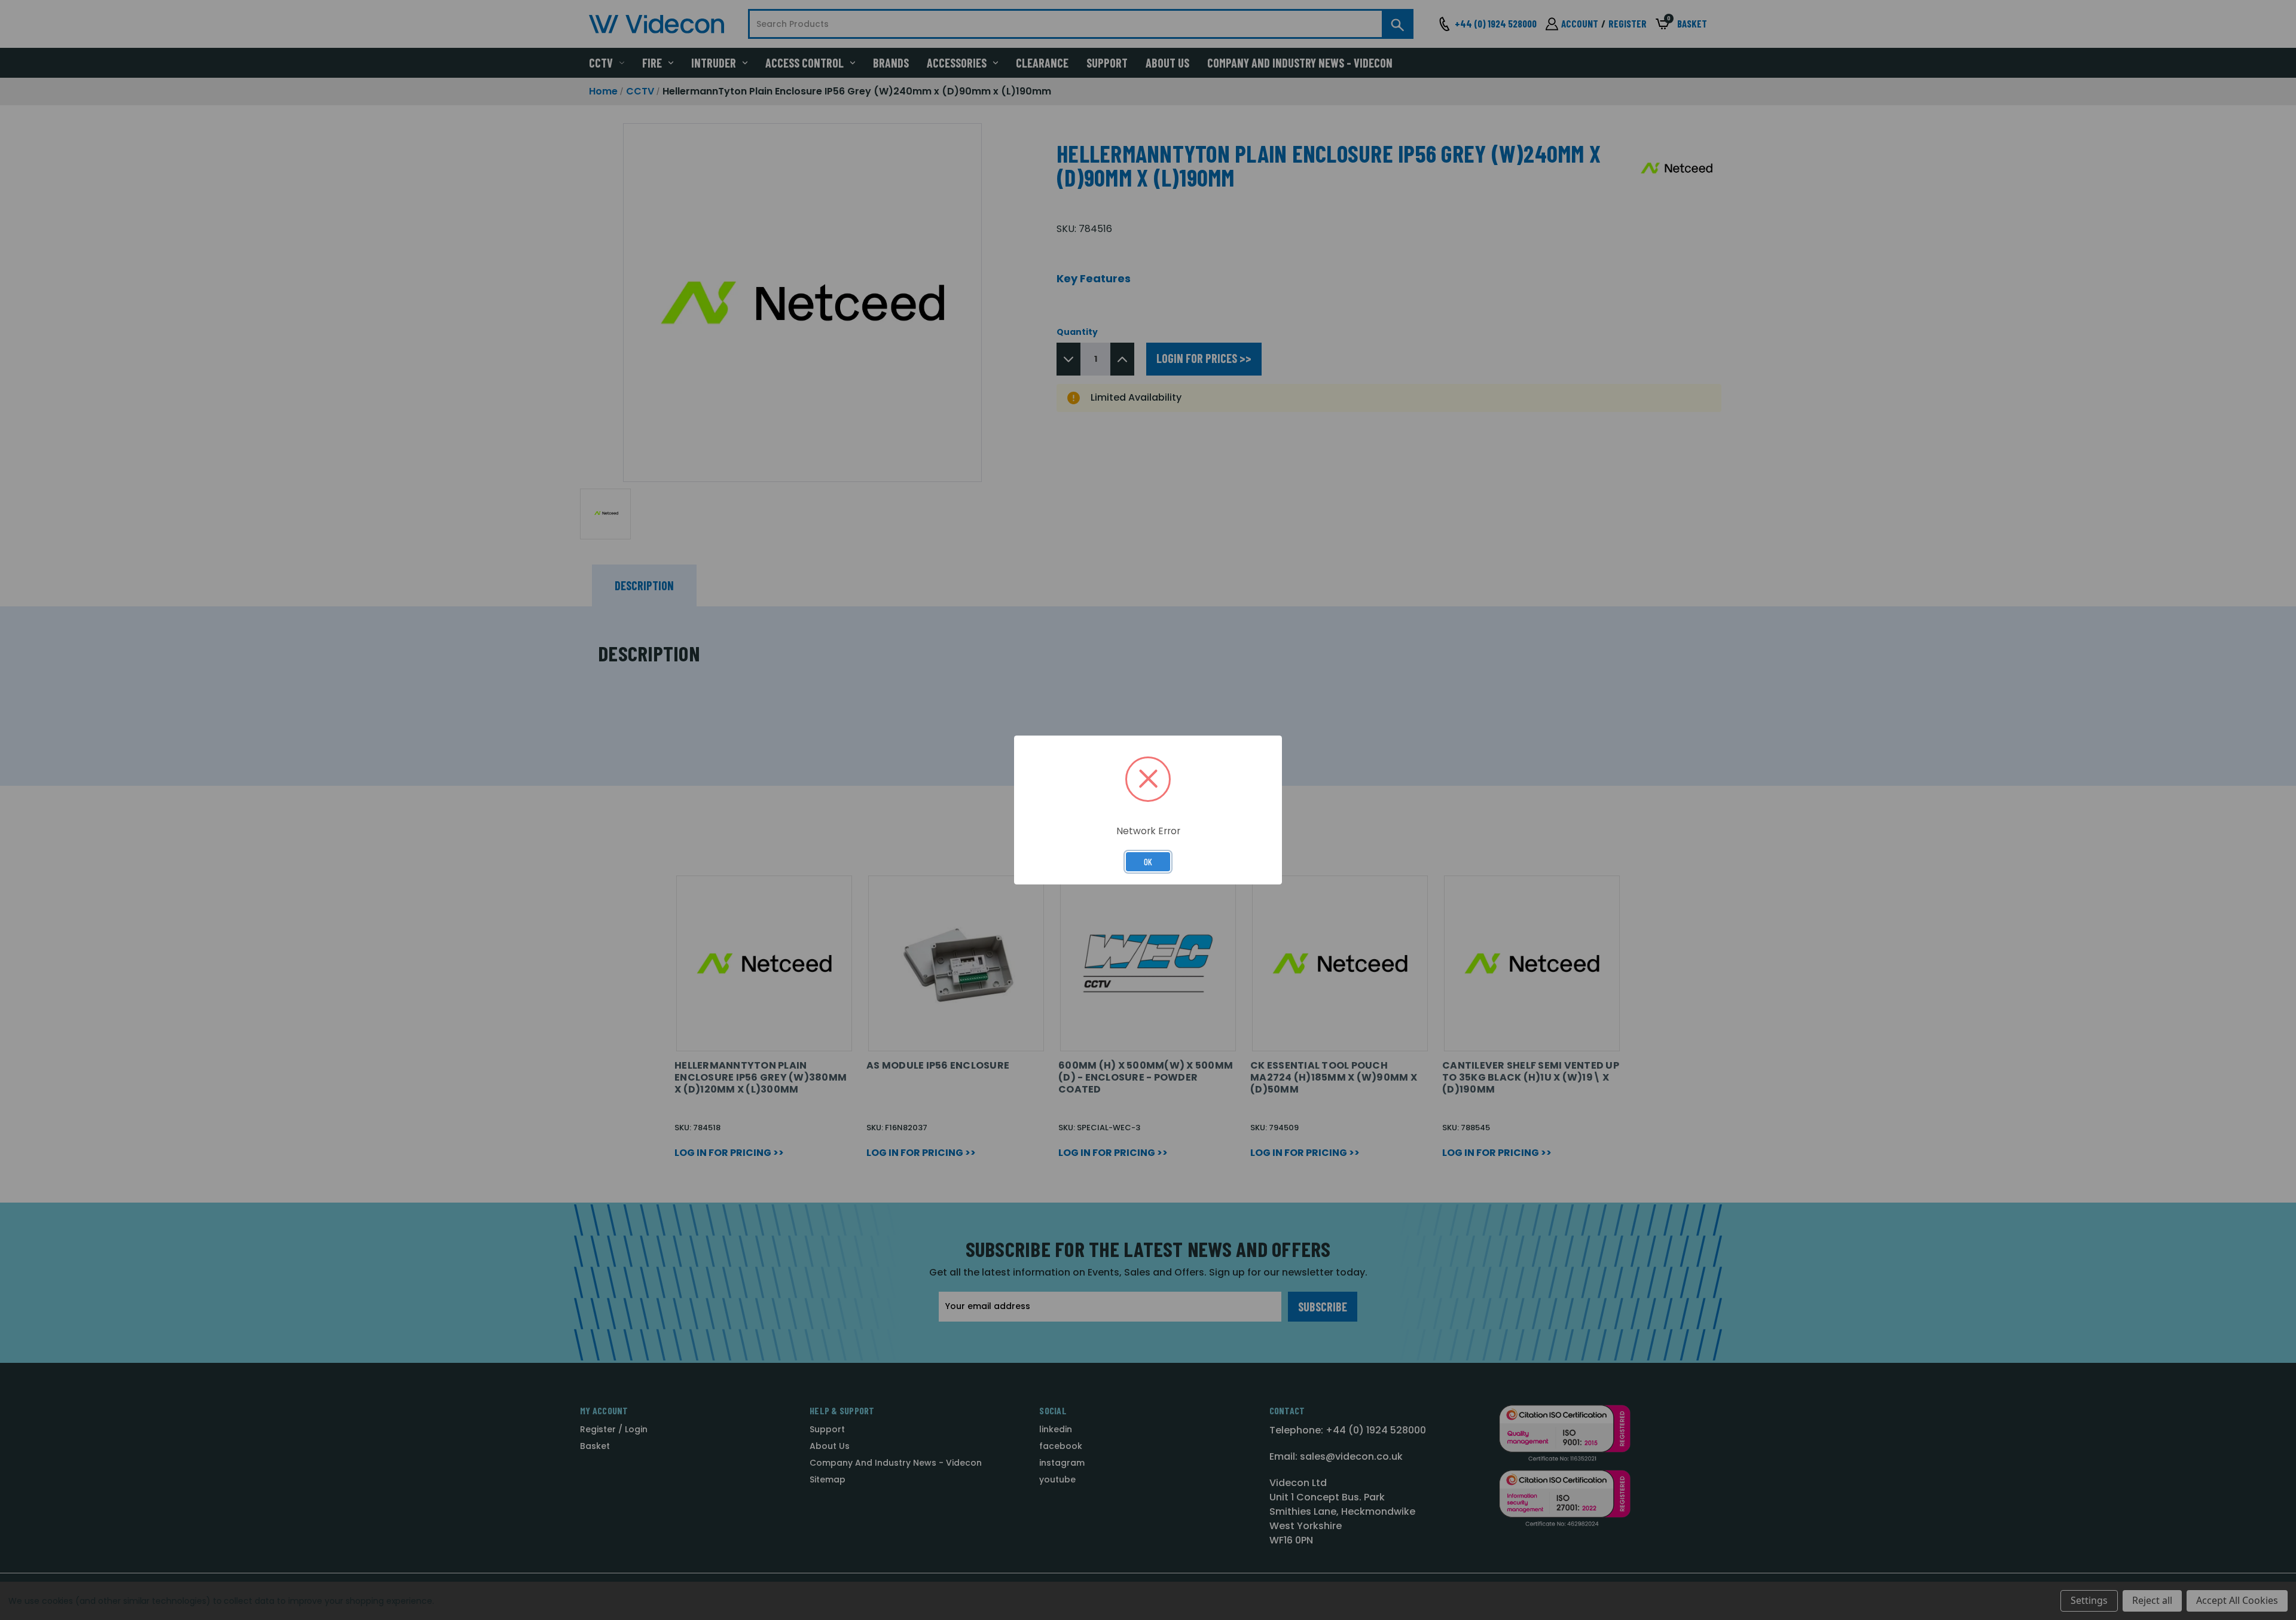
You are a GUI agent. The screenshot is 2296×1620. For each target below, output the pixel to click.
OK (1148, 862)
